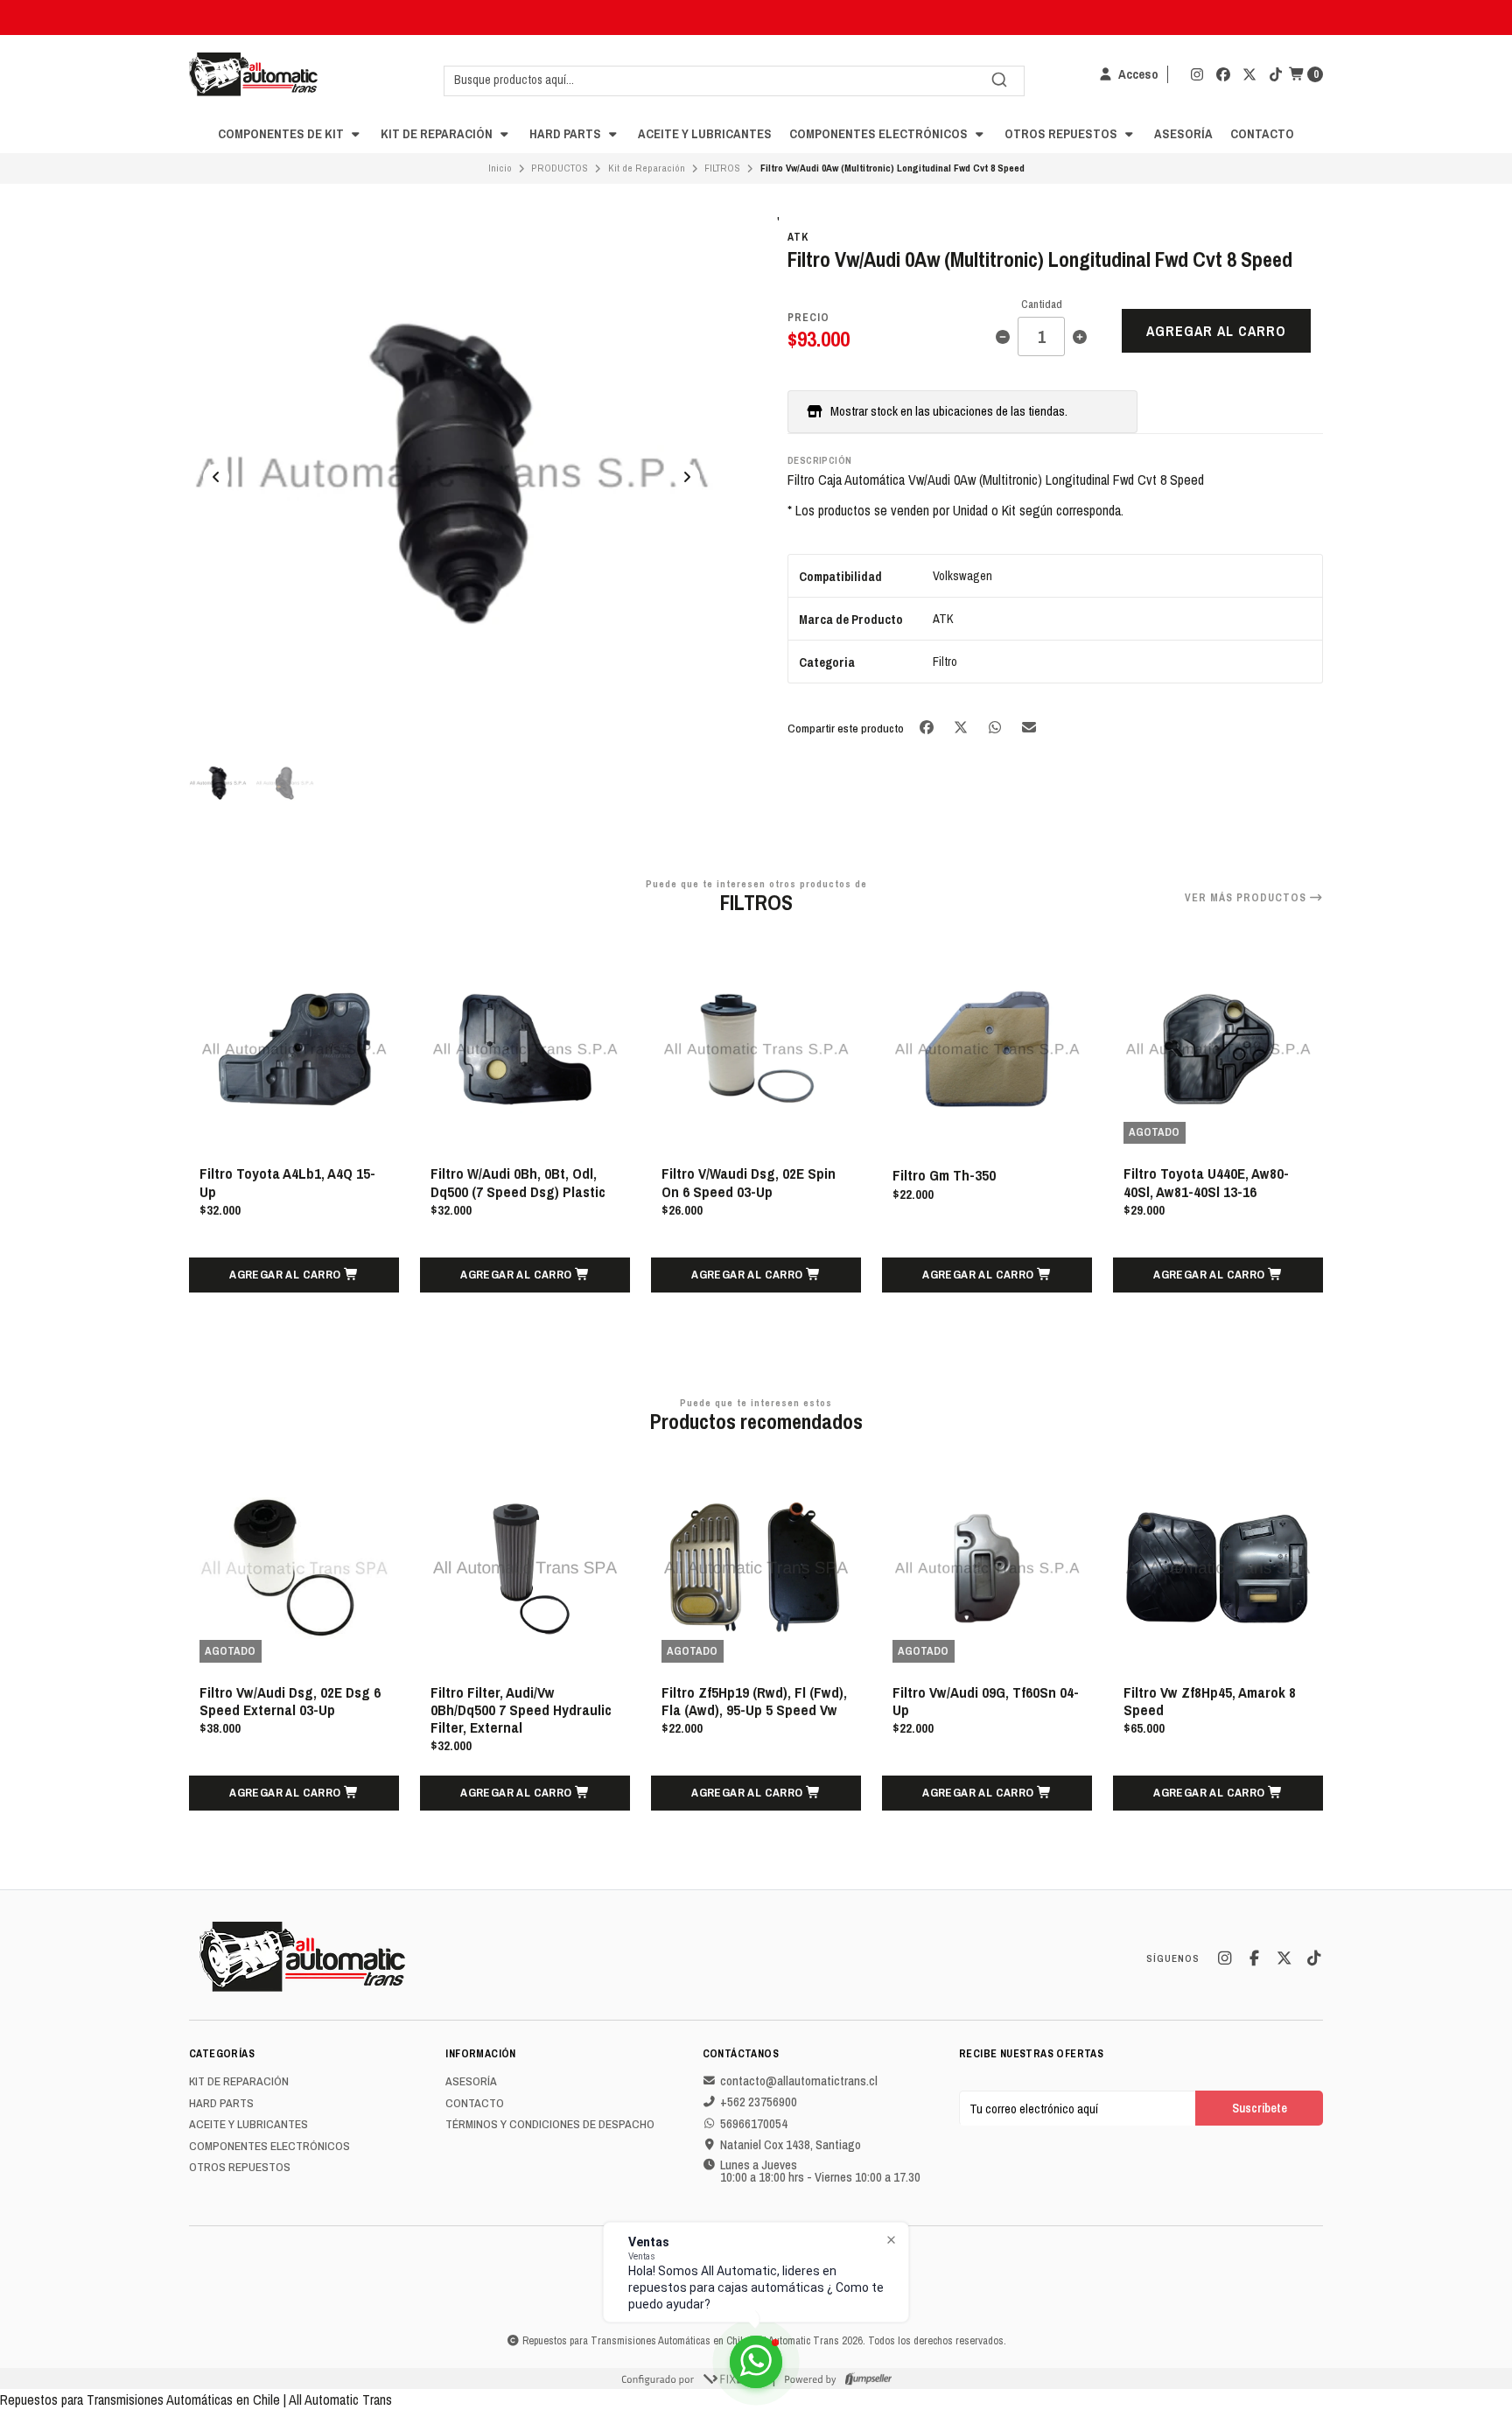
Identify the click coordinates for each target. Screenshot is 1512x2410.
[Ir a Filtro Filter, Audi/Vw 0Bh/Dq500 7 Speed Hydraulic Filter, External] (525, 1568)
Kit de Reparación (438, 133)
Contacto (1262, 133)
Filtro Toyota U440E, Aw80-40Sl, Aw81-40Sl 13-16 (1206, 1182)
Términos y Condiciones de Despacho (550, 2125)
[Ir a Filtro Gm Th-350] (987, 1049)
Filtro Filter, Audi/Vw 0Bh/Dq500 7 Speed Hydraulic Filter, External (521, 1710)
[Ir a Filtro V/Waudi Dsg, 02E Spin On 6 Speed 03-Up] (756, 1049)
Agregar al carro (1216, 331)
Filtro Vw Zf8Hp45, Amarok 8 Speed (1210, 1701)
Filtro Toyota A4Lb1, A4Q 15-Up (287, 1182)
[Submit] (999, 80)
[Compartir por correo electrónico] (1029, 727)
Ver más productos (1247, 898)
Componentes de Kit (282, 133)
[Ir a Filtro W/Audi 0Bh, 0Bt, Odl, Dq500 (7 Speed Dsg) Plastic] (525, 1049)
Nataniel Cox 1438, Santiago (791, 2145)
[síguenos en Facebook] (1223, 74)
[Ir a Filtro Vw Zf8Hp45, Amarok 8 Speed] (1218, 1568)
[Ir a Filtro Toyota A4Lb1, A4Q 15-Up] (294, 1049)
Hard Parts (567, 133)
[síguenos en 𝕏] (1249, 74)
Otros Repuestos (1062, 133)
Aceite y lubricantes (705, 133)
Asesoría (1183, 133)
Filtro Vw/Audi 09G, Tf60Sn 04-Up (986, 1701)
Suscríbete (1260, 2108)
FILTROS (722, 168)
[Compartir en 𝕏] (962, 727)
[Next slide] (687, 477)
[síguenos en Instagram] (1197, 74)
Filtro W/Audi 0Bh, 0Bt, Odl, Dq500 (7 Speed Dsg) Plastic (518, 1182)
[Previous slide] (216, 477)
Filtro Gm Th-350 (944, 1175)
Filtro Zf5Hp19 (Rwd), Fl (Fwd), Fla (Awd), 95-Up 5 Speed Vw (754, 1701)
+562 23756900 (759, 2102)
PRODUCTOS (560, 168)
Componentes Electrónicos (880, 133)
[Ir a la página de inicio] (253, 74)
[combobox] (734, 80)
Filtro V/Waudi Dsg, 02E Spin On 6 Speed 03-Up (749, 1182)
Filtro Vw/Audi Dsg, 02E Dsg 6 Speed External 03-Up (290, 1701)
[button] (294, 1275)
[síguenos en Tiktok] (1276, 74)
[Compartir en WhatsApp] (996, 727)
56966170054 (754, 2124)
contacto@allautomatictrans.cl (799, 2081)
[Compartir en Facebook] (928, 727)
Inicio (500, 168)
